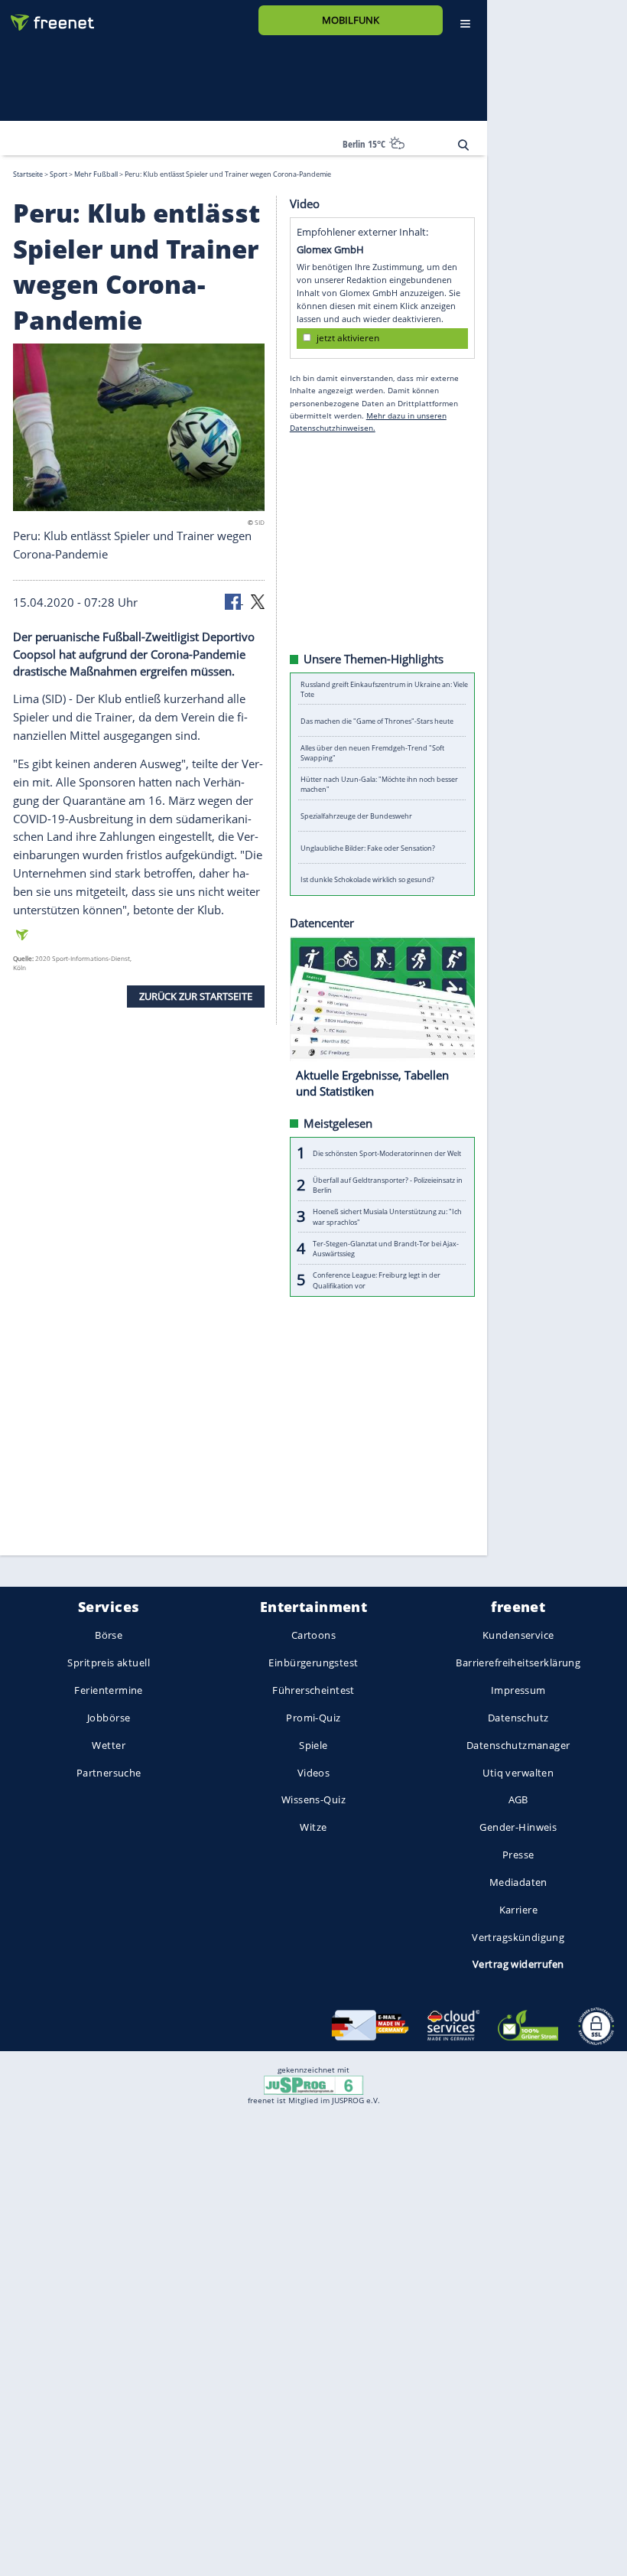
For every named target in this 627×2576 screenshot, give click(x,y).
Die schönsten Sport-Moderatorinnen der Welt (387, 1153)
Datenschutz (518, 1718)
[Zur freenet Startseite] (47, 16)
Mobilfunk (351, 20)
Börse (109, 1636)
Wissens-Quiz (313, 1800)
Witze (313, 1828)
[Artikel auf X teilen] (258, 601)
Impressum (518, 1690)
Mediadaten (518, 1882)
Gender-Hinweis (518, 1828)
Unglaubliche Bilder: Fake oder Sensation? (368, 847)
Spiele (313, 1745)
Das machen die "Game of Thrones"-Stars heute (377, 720)
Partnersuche (109, 1773)
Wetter (109, 1745)
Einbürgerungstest (313, 1663)
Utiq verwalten (518, 1773)
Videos (314, 1773)
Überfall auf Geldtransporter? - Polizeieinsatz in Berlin (388, 1184)
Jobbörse (109, 1718)
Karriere (518, 1910)
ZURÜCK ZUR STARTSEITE (196, 996)
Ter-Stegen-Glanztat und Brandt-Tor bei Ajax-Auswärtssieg (386, 1248)
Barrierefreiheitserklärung (518, 1663)
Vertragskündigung (518, 1937)
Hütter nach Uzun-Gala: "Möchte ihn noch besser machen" (379, 784)
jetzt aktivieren (348, 338)
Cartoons (313, 1636)
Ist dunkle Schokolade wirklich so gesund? (367, 879)
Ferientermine (108, 1690)
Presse (518, 1855)
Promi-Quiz (313, 1718)
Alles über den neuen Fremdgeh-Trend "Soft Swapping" (372, 752)
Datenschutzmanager (518, 1745)
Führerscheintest (313, 1690)
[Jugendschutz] (313, 2084)
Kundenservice (518, 1636)
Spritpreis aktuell (108, 1663)
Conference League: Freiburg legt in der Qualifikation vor (377, 1280)
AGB (518, 1800)
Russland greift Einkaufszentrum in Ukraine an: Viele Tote (384, 689)
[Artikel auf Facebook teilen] (234, 601)
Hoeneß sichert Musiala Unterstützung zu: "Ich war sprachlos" (387, 1216)
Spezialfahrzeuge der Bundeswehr (356, 816)
